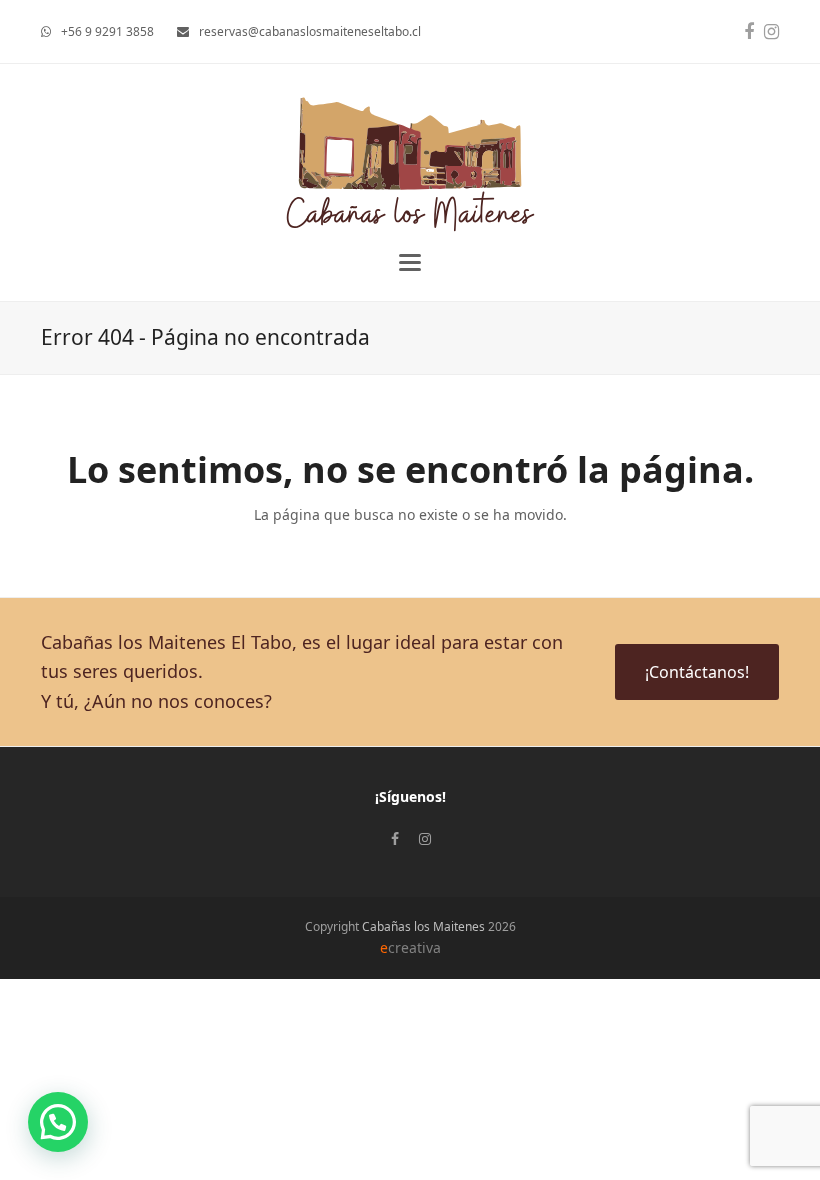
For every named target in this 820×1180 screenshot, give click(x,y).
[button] (410, 262)
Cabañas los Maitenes (423, 926)
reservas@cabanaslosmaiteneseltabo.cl (310, 31)
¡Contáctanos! (697, 672)
